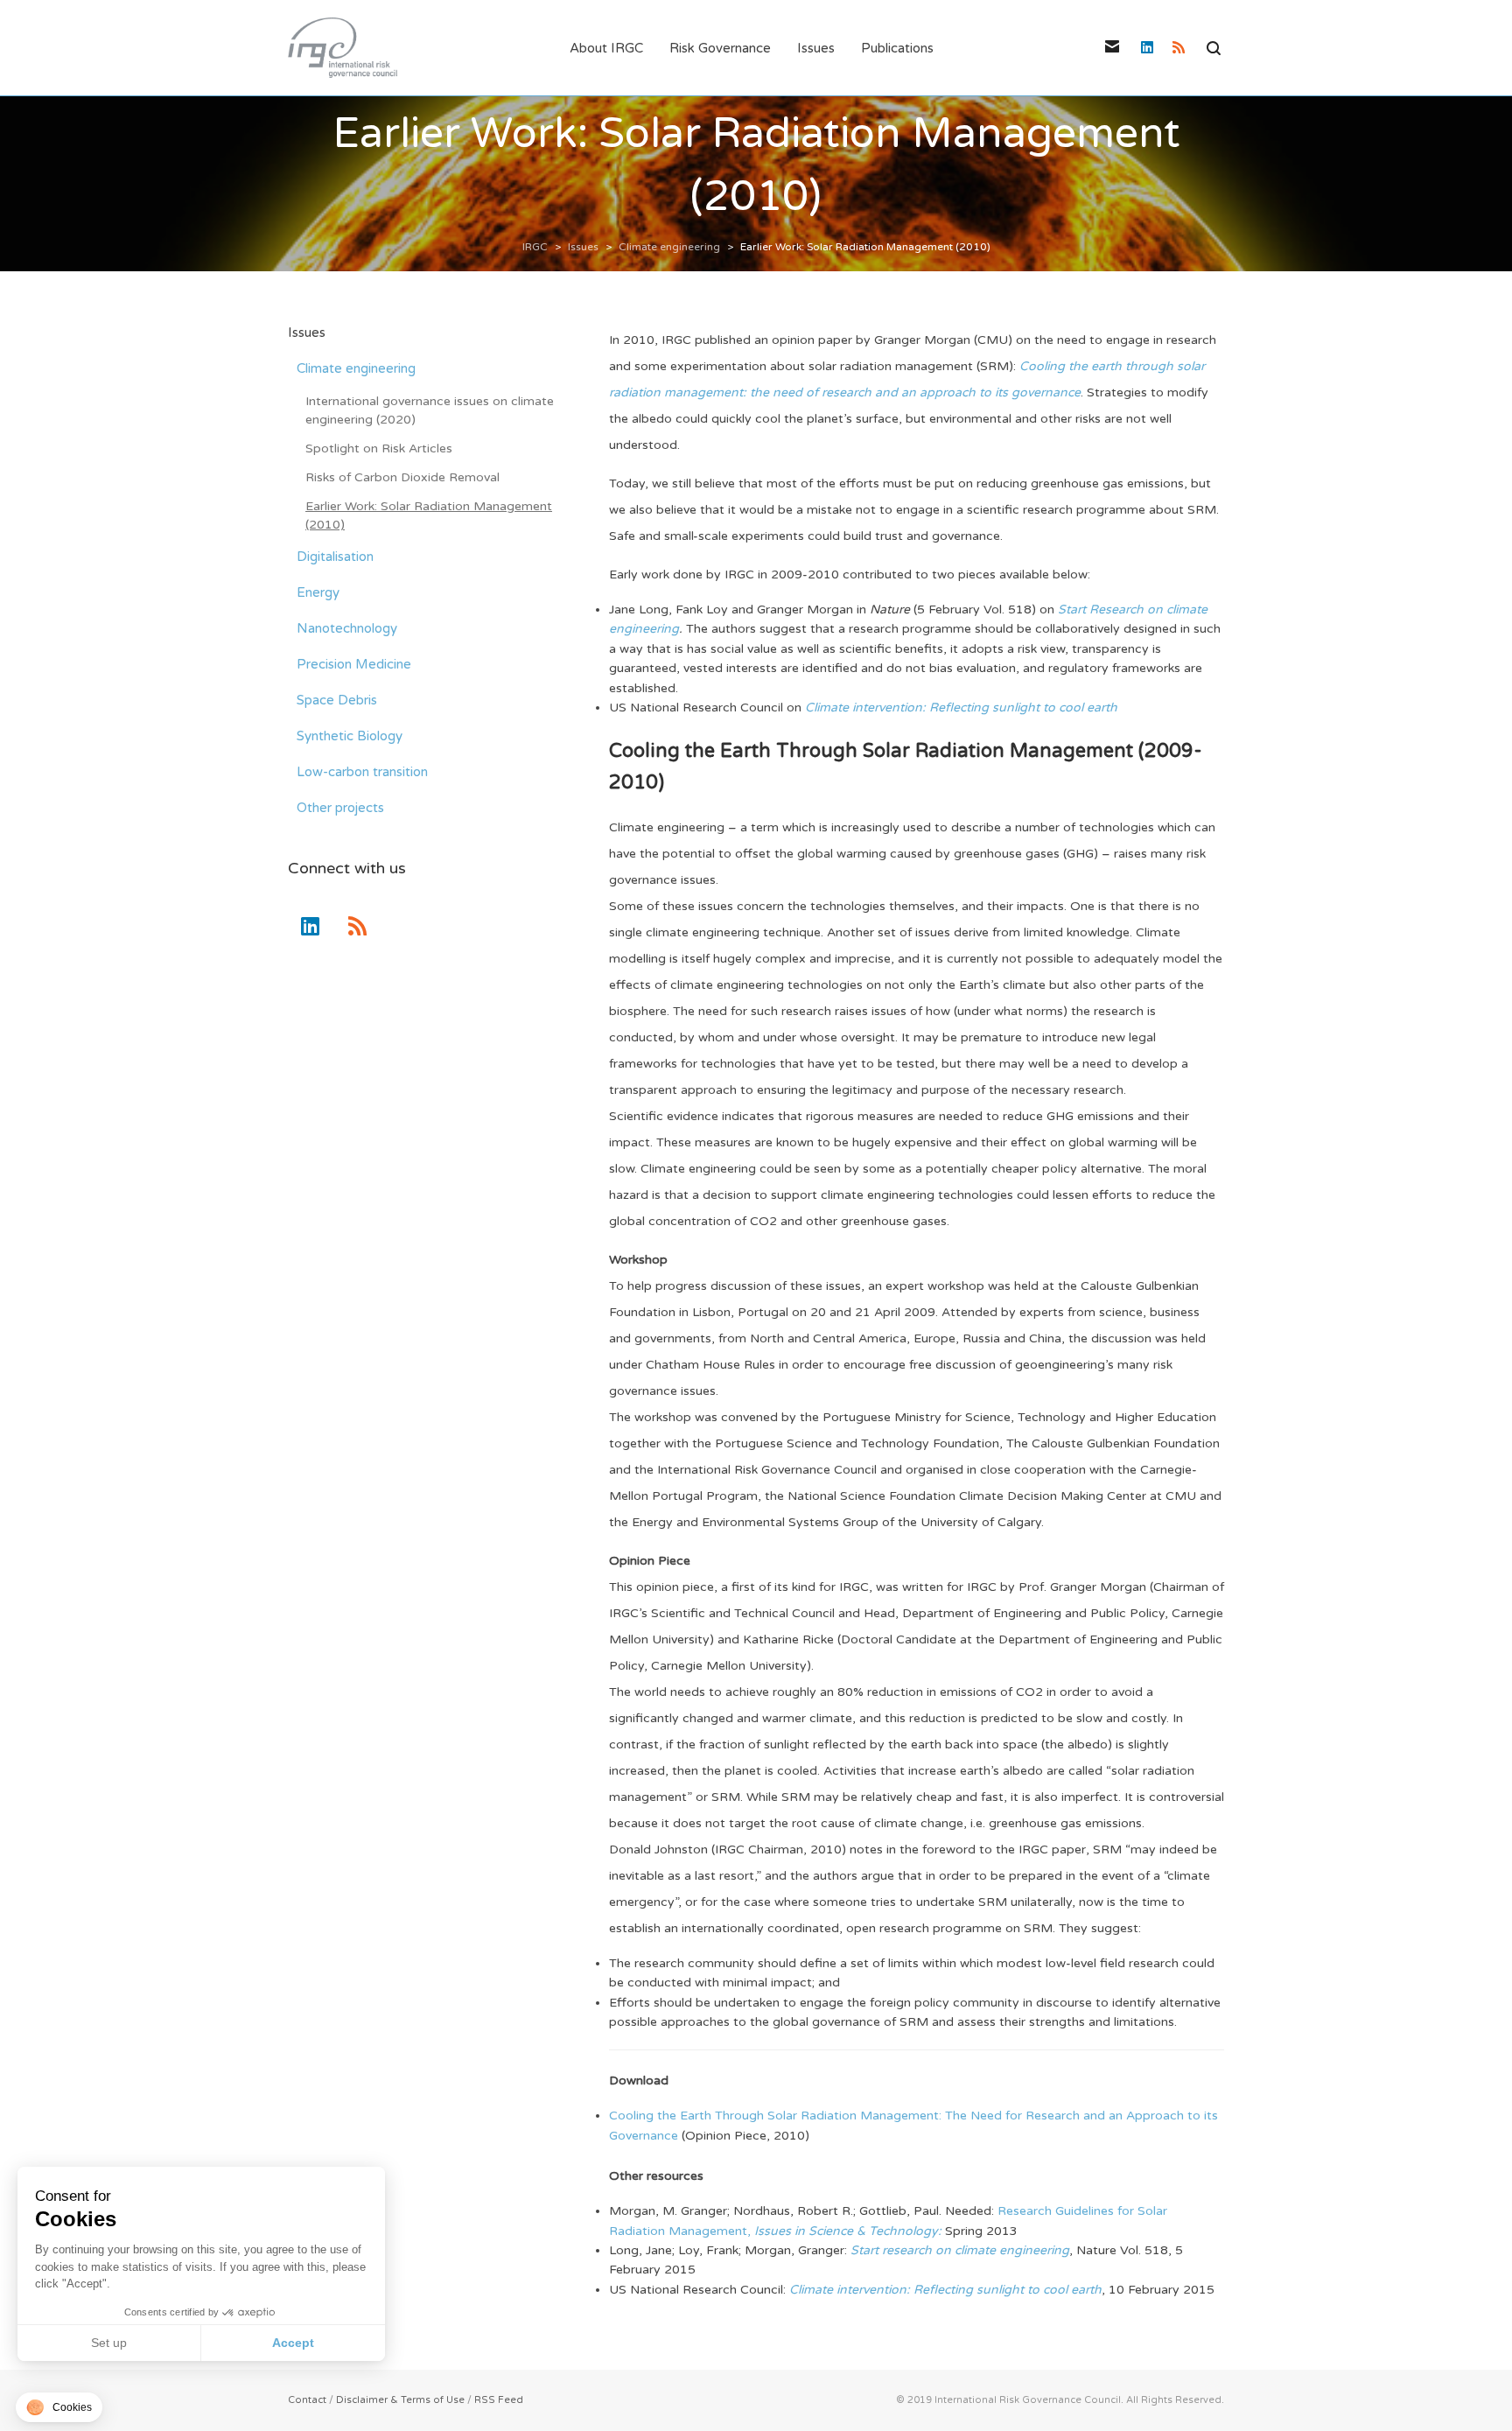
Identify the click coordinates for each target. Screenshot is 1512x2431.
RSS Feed (499, 2400)
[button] (59, 2407)
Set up (109, 2343)
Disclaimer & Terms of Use (400, 2400)
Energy (318, 592)
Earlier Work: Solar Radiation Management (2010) (429, 515)
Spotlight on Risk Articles (379, 448)
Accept (293, 2343)
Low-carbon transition (362, 772)
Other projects (340, 808)
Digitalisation (335, 557)
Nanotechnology (347, 628)
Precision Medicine (354, 664)
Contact (307, 2400)
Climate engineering (356, 368)
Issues (307, 333)
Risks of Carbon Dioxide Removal (402, 477)
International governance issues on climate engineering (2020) (430, 410)
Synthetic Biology (350, 736)
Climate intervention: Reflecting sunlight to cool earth (961, 708)
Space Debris (337, 700)
